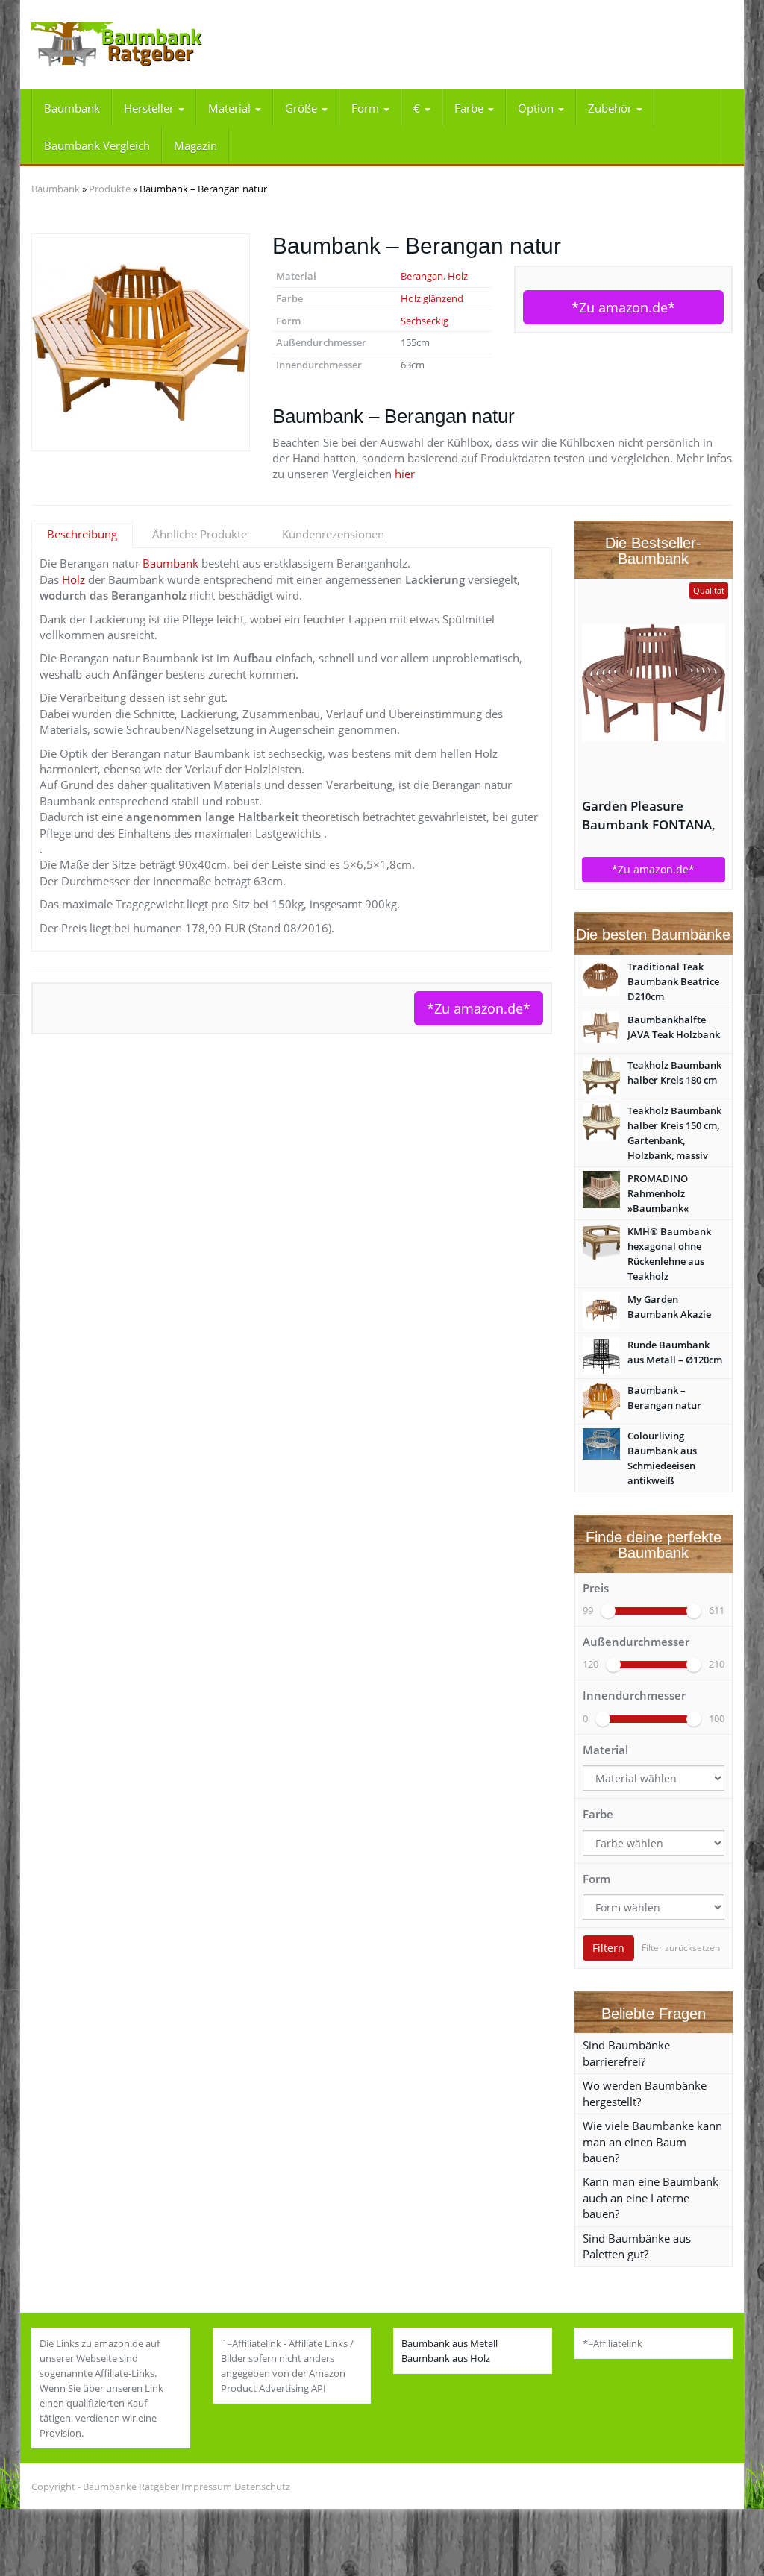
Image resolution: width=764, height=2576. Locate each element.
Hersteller (150, 108)
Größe (303, 108)
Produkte (110, 189)
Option (537, 108)
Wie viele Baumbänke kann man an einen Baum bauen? (652, 2142)
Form (367, 108)
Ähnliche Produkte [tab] (200, 534)
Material (231, 108)
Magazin (195, 145)
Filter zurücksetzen (681, 1948)
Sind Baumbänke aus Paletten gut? (637, 2246)
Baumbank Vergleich (97, 145)
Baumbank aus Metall (450, 2343)
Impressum (207, 2487)
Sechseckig (425, 321)
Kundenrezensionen (333, 534)
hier (405, 474)
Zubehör (611, 108)
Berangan (422, 276)
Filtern (608, 1948)
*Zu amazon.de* (623, 307)
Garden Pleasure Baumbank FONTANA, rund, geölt (649, 816)
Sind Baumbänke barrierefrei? (626, 2053)
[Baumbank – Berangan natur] (141, 343)
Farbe (470, 108)
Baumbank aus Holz (446, 2358)
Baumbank (72, 108)
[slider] (608, 1611)
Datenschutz (262, 2487)
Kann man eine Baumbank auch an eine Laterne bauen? (651, 2198)
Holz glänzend (432, 298)
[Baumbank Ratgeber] (141, 45)
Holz (458, 276)
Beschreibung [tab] (82, 534)
